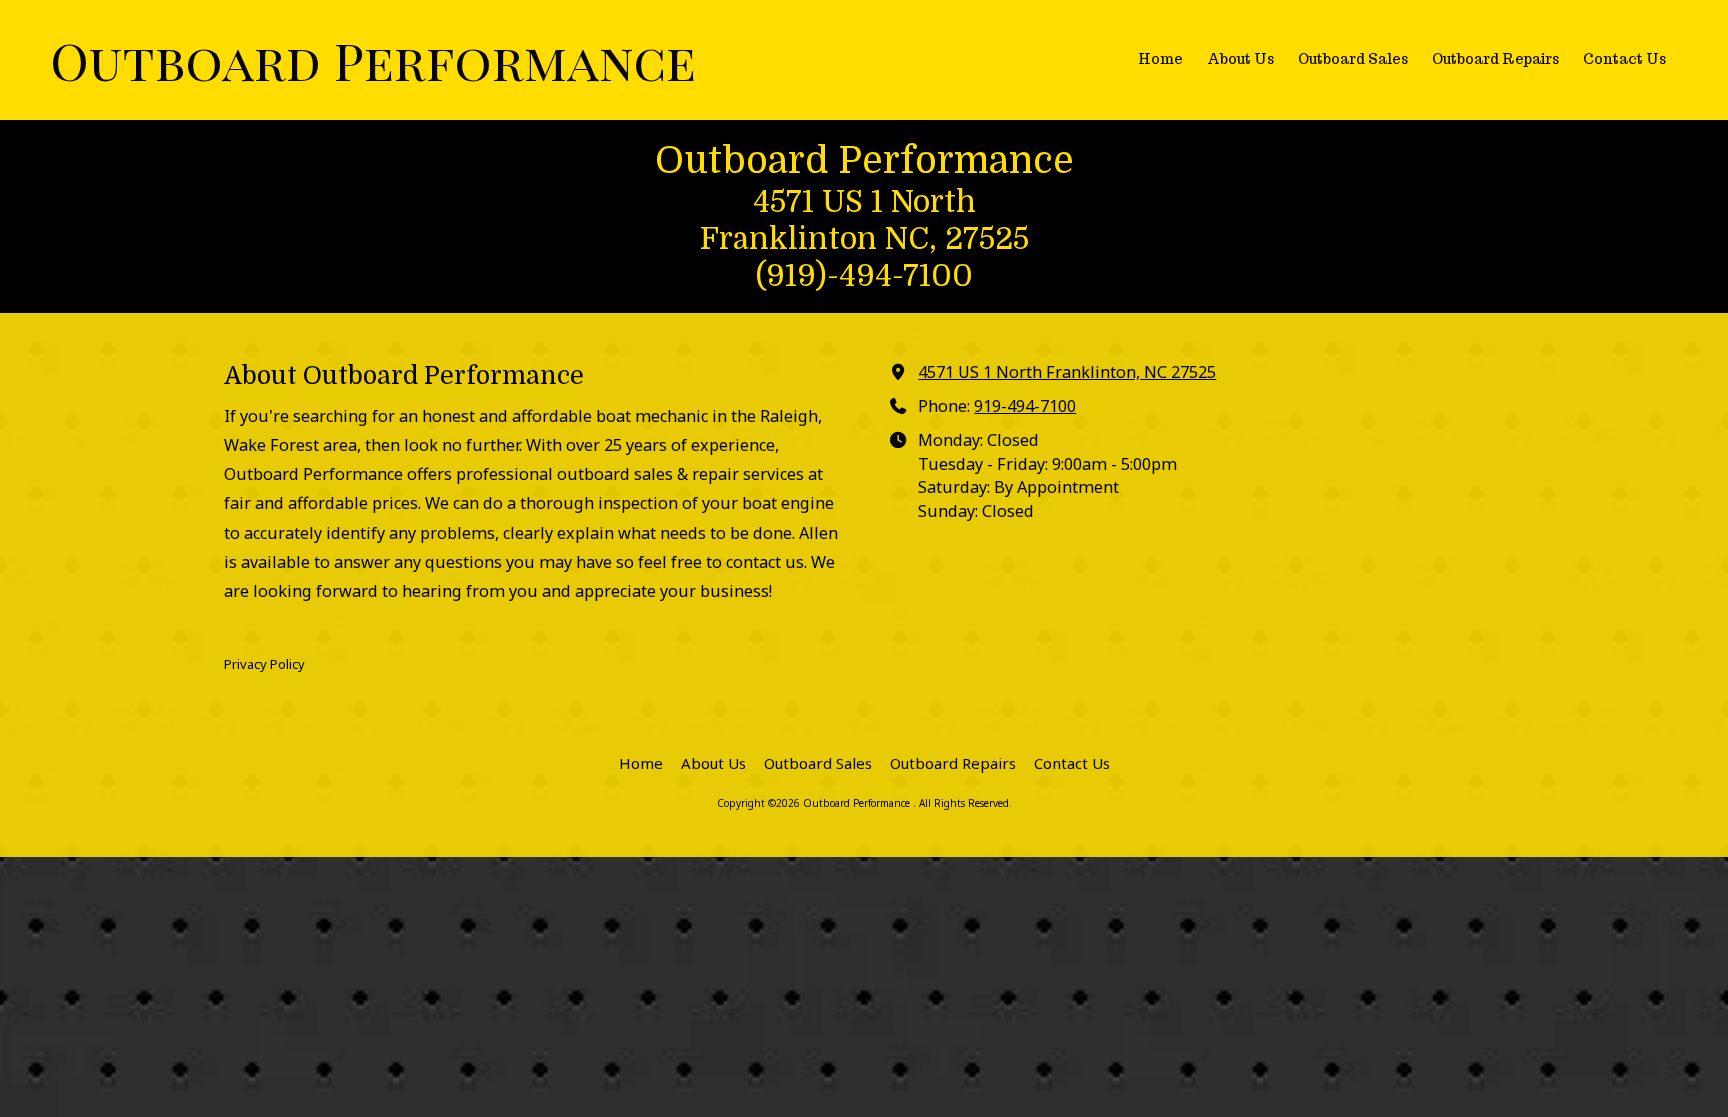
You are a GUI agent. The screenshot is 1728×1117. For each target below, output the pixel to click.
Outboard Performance (373, 59)
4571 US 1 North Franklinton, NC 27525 (1067, 372)
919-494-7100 (1025, 406)
